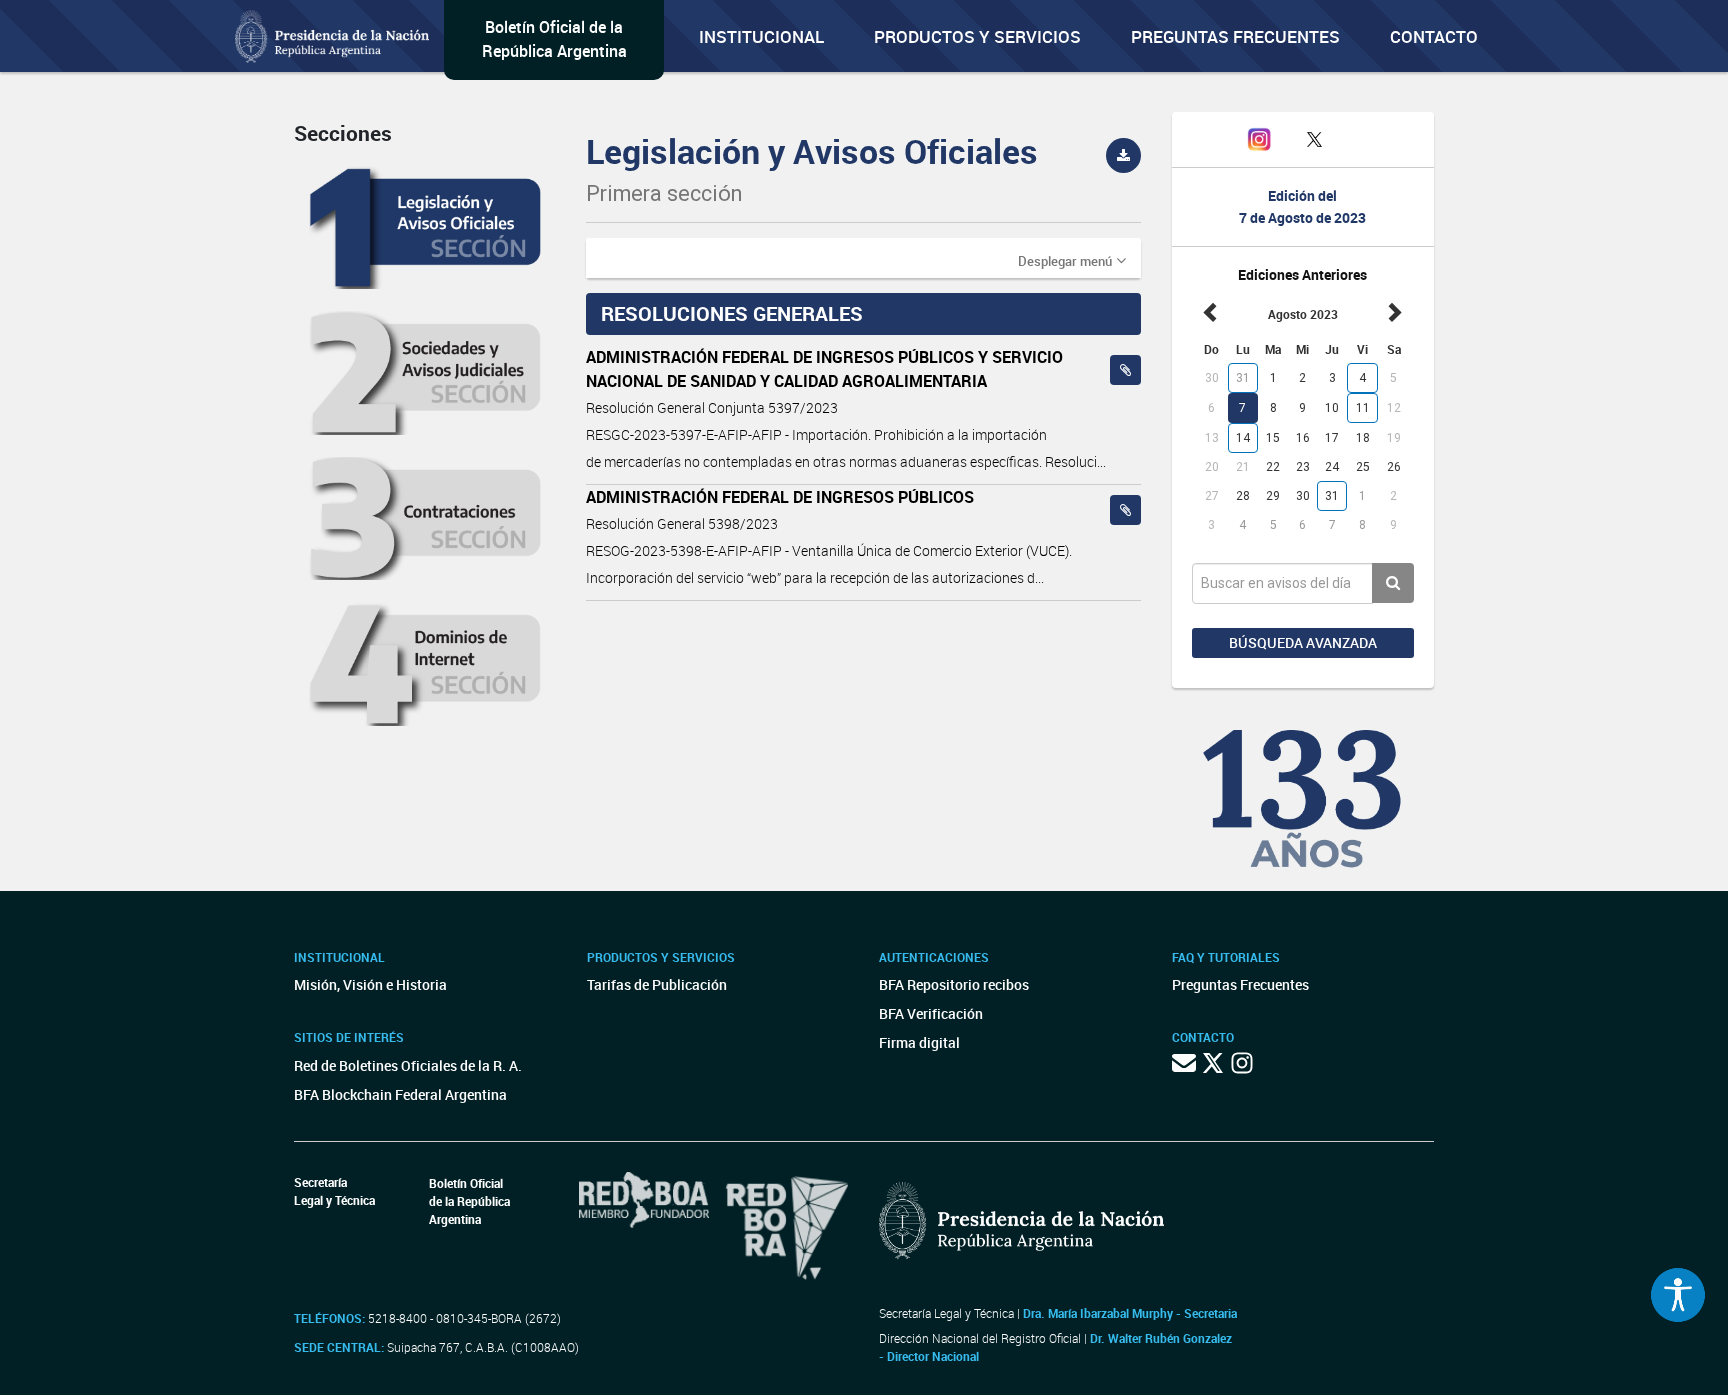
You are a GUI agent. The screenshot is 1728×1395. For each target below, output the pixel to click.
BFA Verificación (931, 1013)
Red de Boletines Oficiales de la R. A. (408, 1065)
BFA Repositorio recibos (954, 984)
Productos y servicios (977, 36)
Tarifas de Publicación (657, 984)
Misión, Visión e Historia (370, 984)
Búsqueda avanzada (1303, 642)
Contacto (1434, 36)
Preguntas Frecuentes (1235, 36)
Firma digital (919, 1042)
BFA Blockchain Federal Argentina (400, 1094)
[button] (1072, 260)
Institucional (761, 36)
